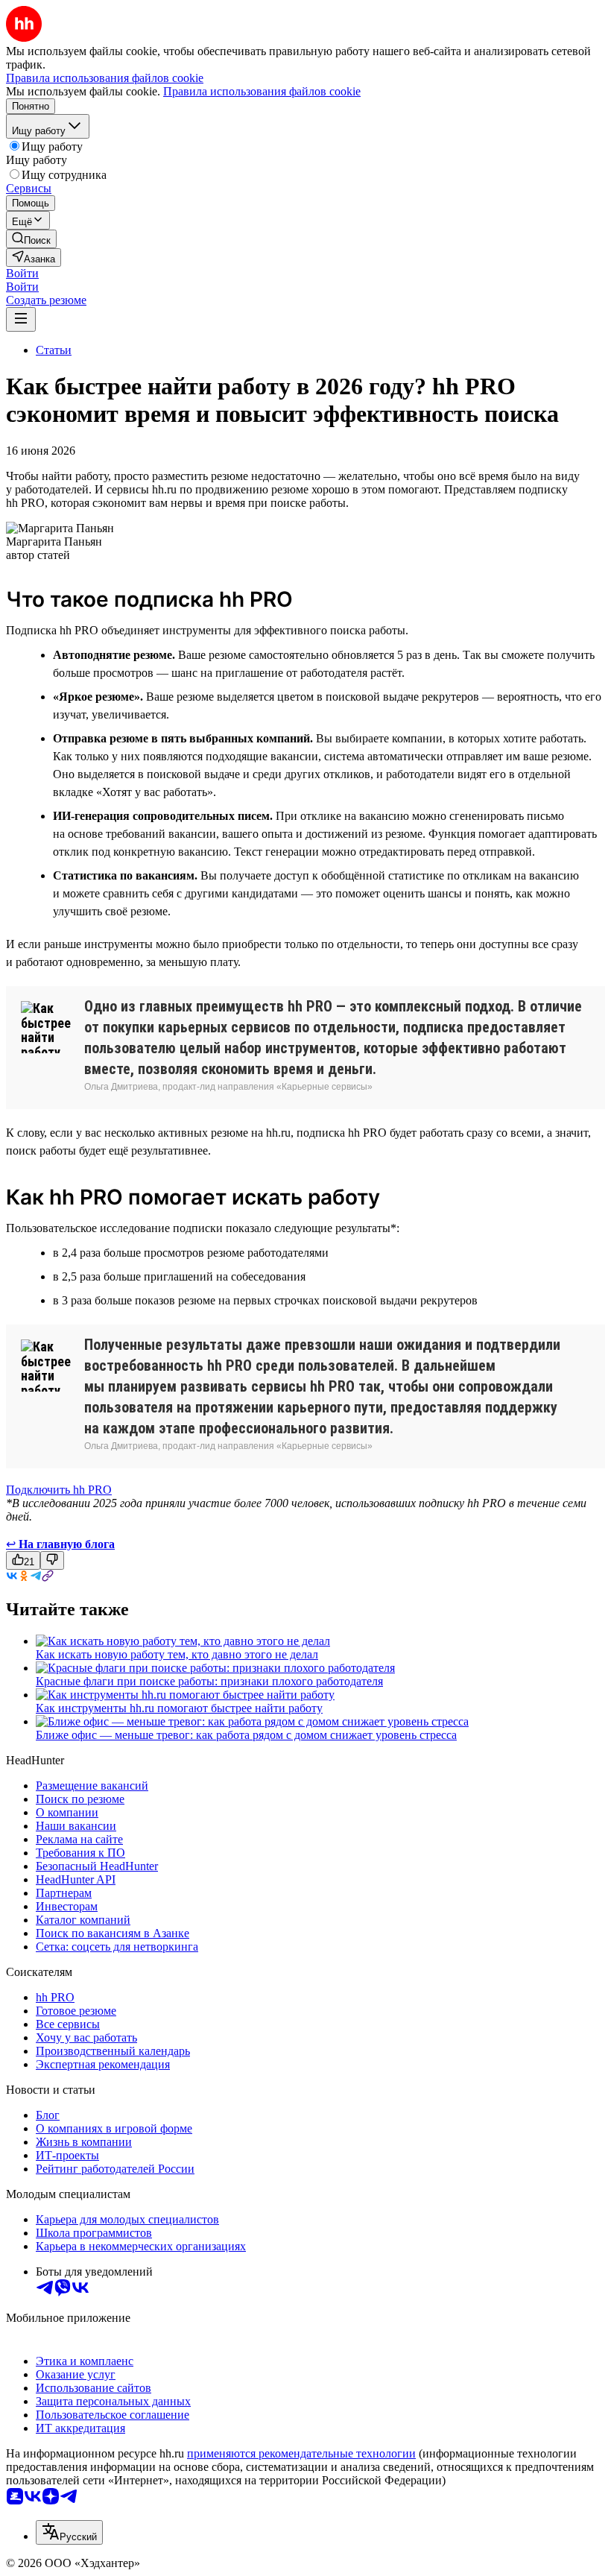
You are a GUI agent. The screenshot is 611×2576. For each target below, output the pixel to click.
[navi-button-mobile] (21, 319)
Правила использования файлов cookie (262, 91)
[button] (22, 273)
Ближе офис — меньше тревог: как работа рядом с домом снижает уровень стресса (246, 1735)
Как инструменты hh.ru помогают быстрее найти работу (179, 1708)
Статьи (54, 350)
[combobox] (69, 2532)
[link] (31, 239)
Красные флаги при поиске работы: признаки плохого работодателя (209, 1681)
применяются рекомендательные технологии (301, 2453)
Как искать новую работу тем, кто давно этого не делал (177, 1654)
